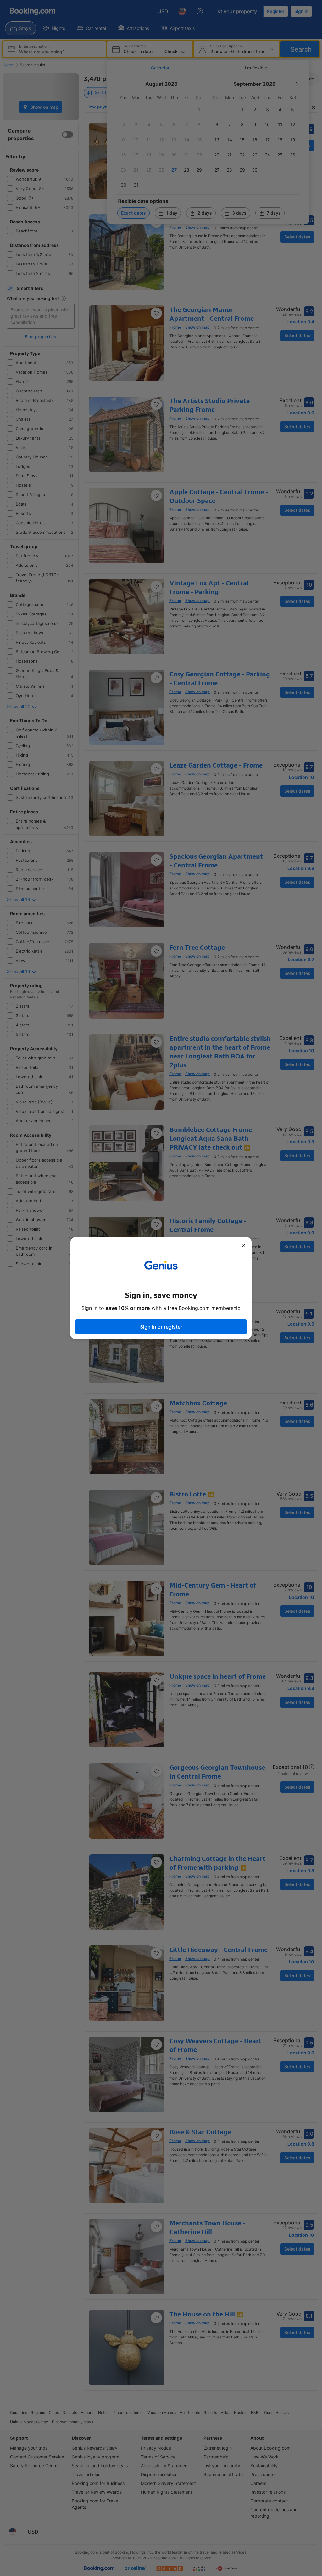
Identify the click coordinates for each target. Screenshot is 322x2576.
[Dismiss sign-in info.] (243, 1246)
